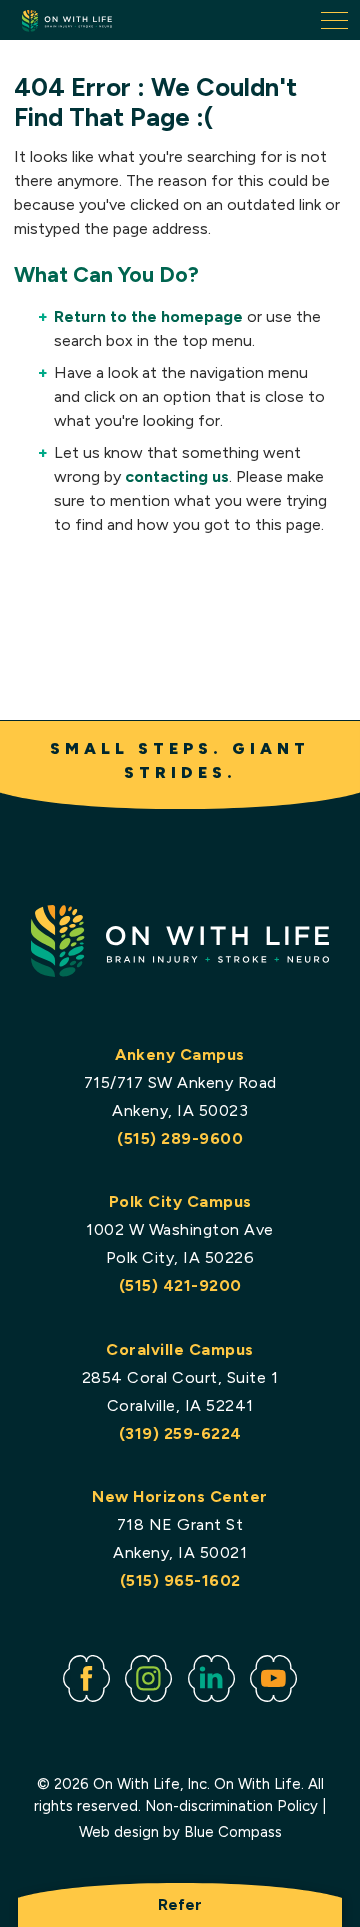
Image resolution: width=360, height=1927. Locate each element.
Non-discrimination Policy (231, 1806)
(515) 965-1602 (180, 1580)
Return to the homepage (148, 316)
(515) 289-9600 (180, 1138)
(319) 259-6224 (180, 1433)
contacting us (177, 476)
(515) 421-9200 (180, 1285)
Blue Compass (233, 1832)
